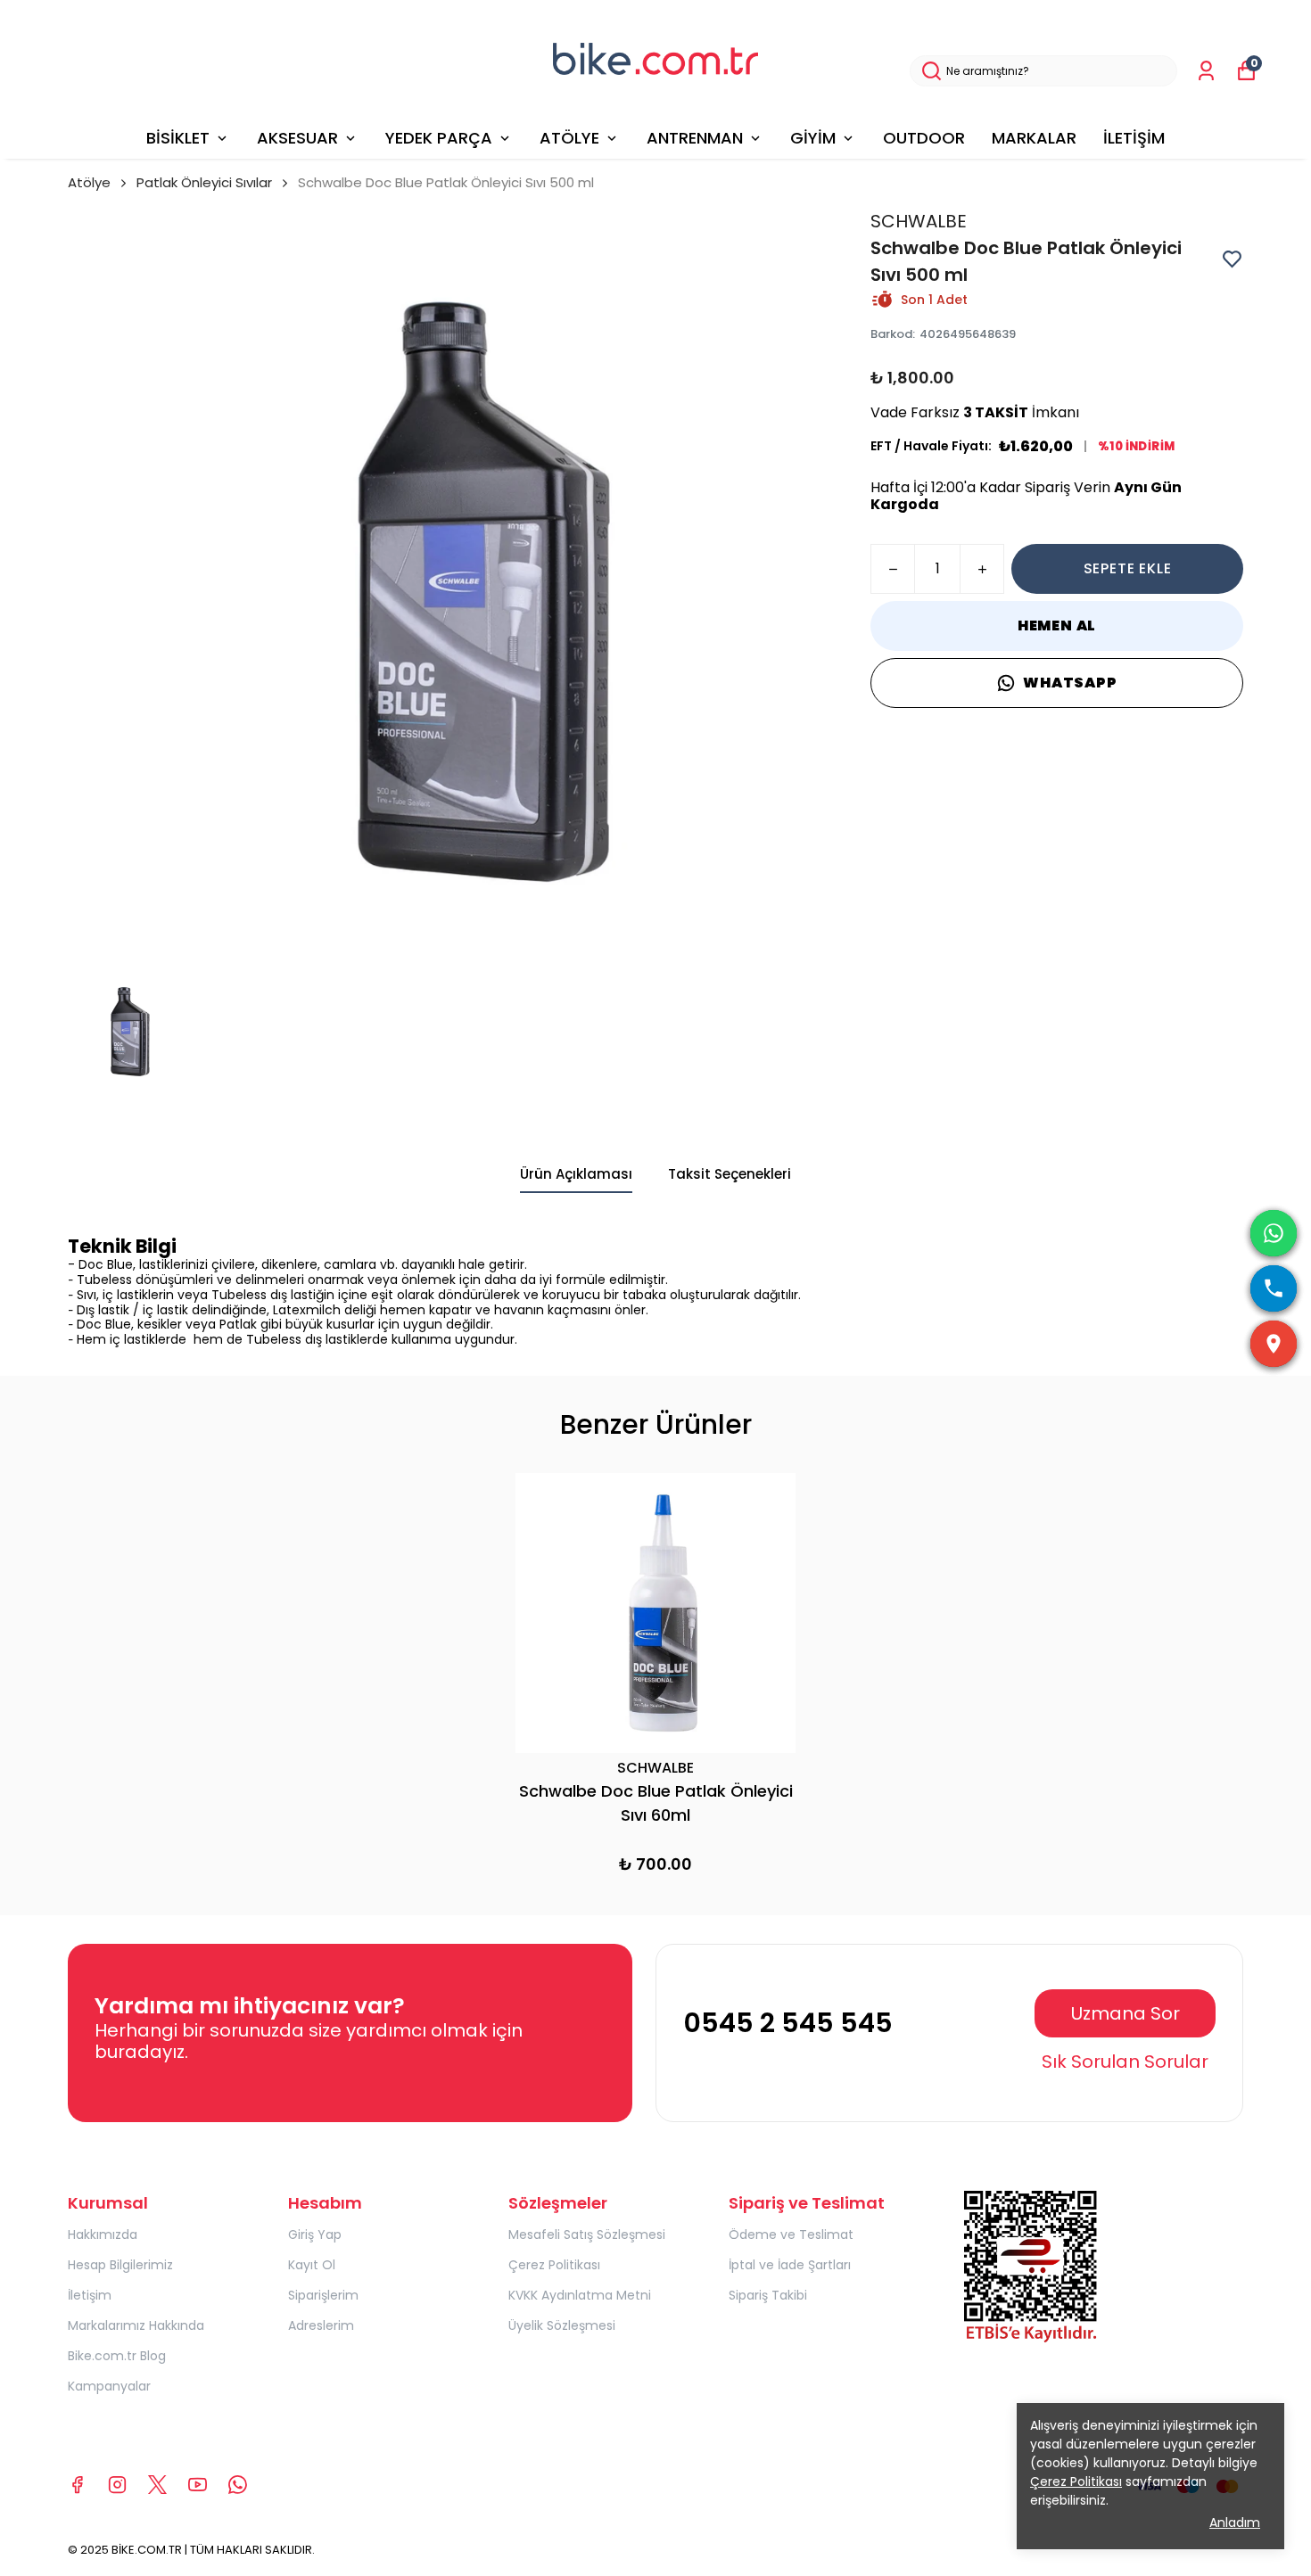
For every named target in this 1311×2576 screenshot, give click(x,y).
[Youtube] (198, 2485)
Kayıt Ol (312, 2265)
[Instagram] (117, 2485)
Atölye (89, 182)
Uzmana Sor (1125, 2013)
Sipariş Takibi (768, 2295)
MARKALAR (1034, 138)
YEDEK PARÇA (439, 138)
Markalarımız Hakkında (136, 2325)
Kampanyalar (109, 2386)
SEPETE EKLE (1128, 568)
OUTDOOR (924, 138)
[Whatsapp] (238, 2485)
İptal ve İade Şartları (790, 2265)
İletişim (90, 2295)
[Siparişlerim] (1206, 71)
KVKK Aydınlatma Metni (580, 2295)
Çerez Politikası (554, 2265)
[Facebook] (77, 2485)
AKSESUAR (297, 138)
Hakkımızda (103, 2234)
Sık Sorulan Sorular (1125, 2062)
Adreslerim (321, 2325)
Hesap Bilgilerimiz (120, 2265)
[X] (157, 2485)
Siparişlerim (323, 2295)
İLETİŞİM (1134, 138)
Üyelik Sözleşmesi (562, 2325)
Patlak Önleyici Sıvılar (204, 182)
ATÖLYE (569, 138)
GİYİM (813, 138)
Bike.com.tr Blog (117, 2356)
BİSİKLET (178, 138)
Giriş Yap (315, 2234)
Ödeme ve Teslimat (791, 2234)
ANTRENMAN (695, 138)
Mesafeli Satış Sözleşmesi (587, 2234)
